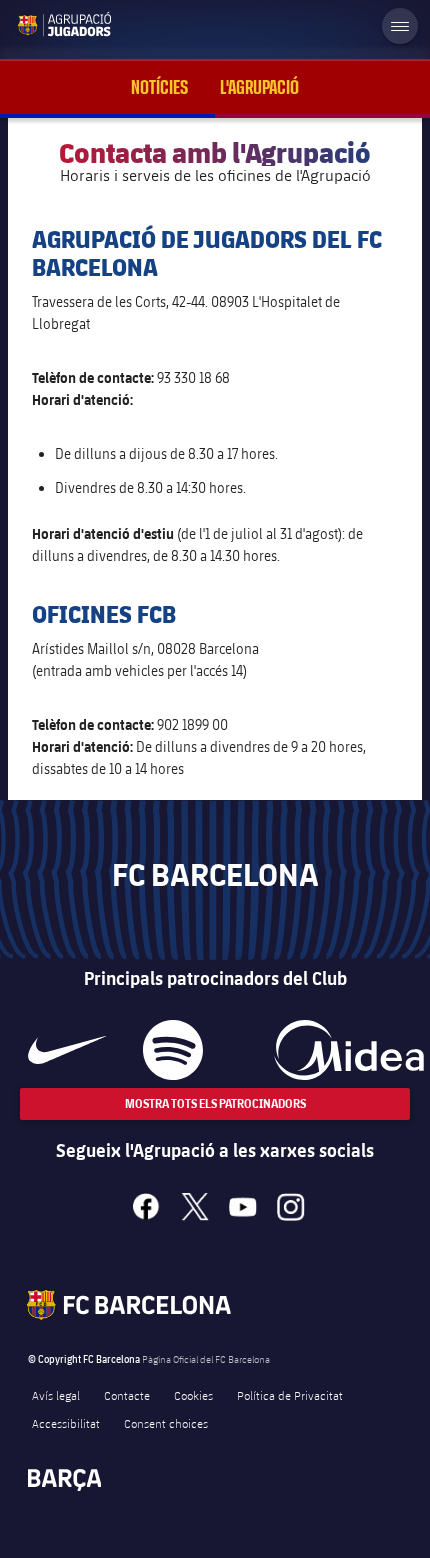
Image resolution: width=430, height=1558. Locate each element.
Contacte (127, 1395)
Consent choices (166, 1423)
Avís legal (56, 1395)
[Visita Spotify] (172, 1050)
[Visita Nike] (67, 1050)
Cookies (193, 1395)
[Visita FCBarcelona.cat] (32, 24)
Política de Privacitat (290, 1395)
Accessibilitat (66, 1423)
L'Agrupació (259, 87)
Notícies (159, 87)
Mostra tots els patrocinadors (215, 1103)
